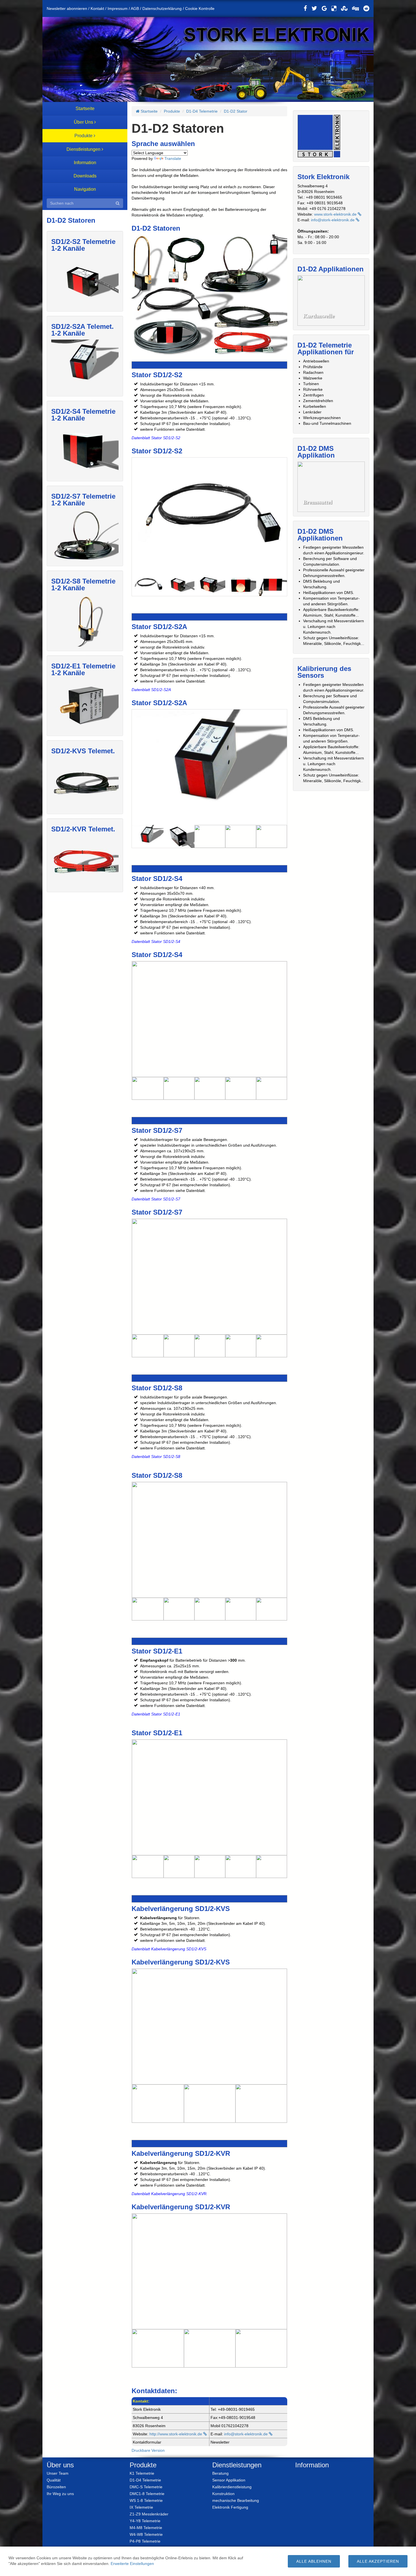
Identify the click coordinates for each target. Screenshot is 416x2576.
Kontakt (97, 8)
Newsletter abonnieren (67, 8)
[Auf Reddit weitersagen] (366, 8)
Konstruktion (223, 2494)
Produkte (172, 111)
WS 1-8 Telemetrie (146, 2500)
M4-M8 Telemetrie (146, 2527)
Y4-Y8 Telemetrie (145, 2521)
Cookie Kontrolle (200, 8)
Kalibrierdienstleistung (232, 2487)
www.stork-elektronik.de (336, 214)
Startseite (149, 111)
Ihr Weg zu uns (60, 2494)
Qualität (54, 2480)
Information (312, 2465)
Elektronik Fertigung (230, 2507)
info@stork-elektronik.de (246, 2434)
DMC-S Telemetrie (146, 2487)
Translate (173, 158)
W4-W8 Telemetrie (146, 2534)
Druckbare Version (148, 2450)
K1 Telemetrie (142, 2473)
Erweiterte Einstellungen (132, 2564)
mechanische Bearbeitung (236, 2500)
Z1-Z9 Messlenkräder (149, 2514)
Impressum (118, 8)
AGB (135, 8)
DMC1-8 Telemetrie (147, 2494)
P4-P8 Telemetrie (145, 2541)
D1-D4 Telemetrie (202, 111)
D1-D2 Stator (236, 111)
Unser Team (58, 2473)
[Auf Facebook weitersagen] (305, 8)
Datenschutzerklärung (162, 8)
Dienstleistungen (237, 2465)
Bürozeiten (56, 2487)
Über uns (60, 2465)
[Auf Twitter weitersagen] (314, 8)
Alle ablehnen (314, 2561)
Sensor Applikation (229, 2480)
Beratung (220, 2473)
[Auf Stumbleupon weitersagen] (344, 8)
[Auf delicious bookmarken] (334, 8)
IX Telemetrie (141, 2507)
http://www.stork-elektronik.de (176, 2434)
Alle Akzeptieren (378, 2561)
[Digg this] (355, 8)
